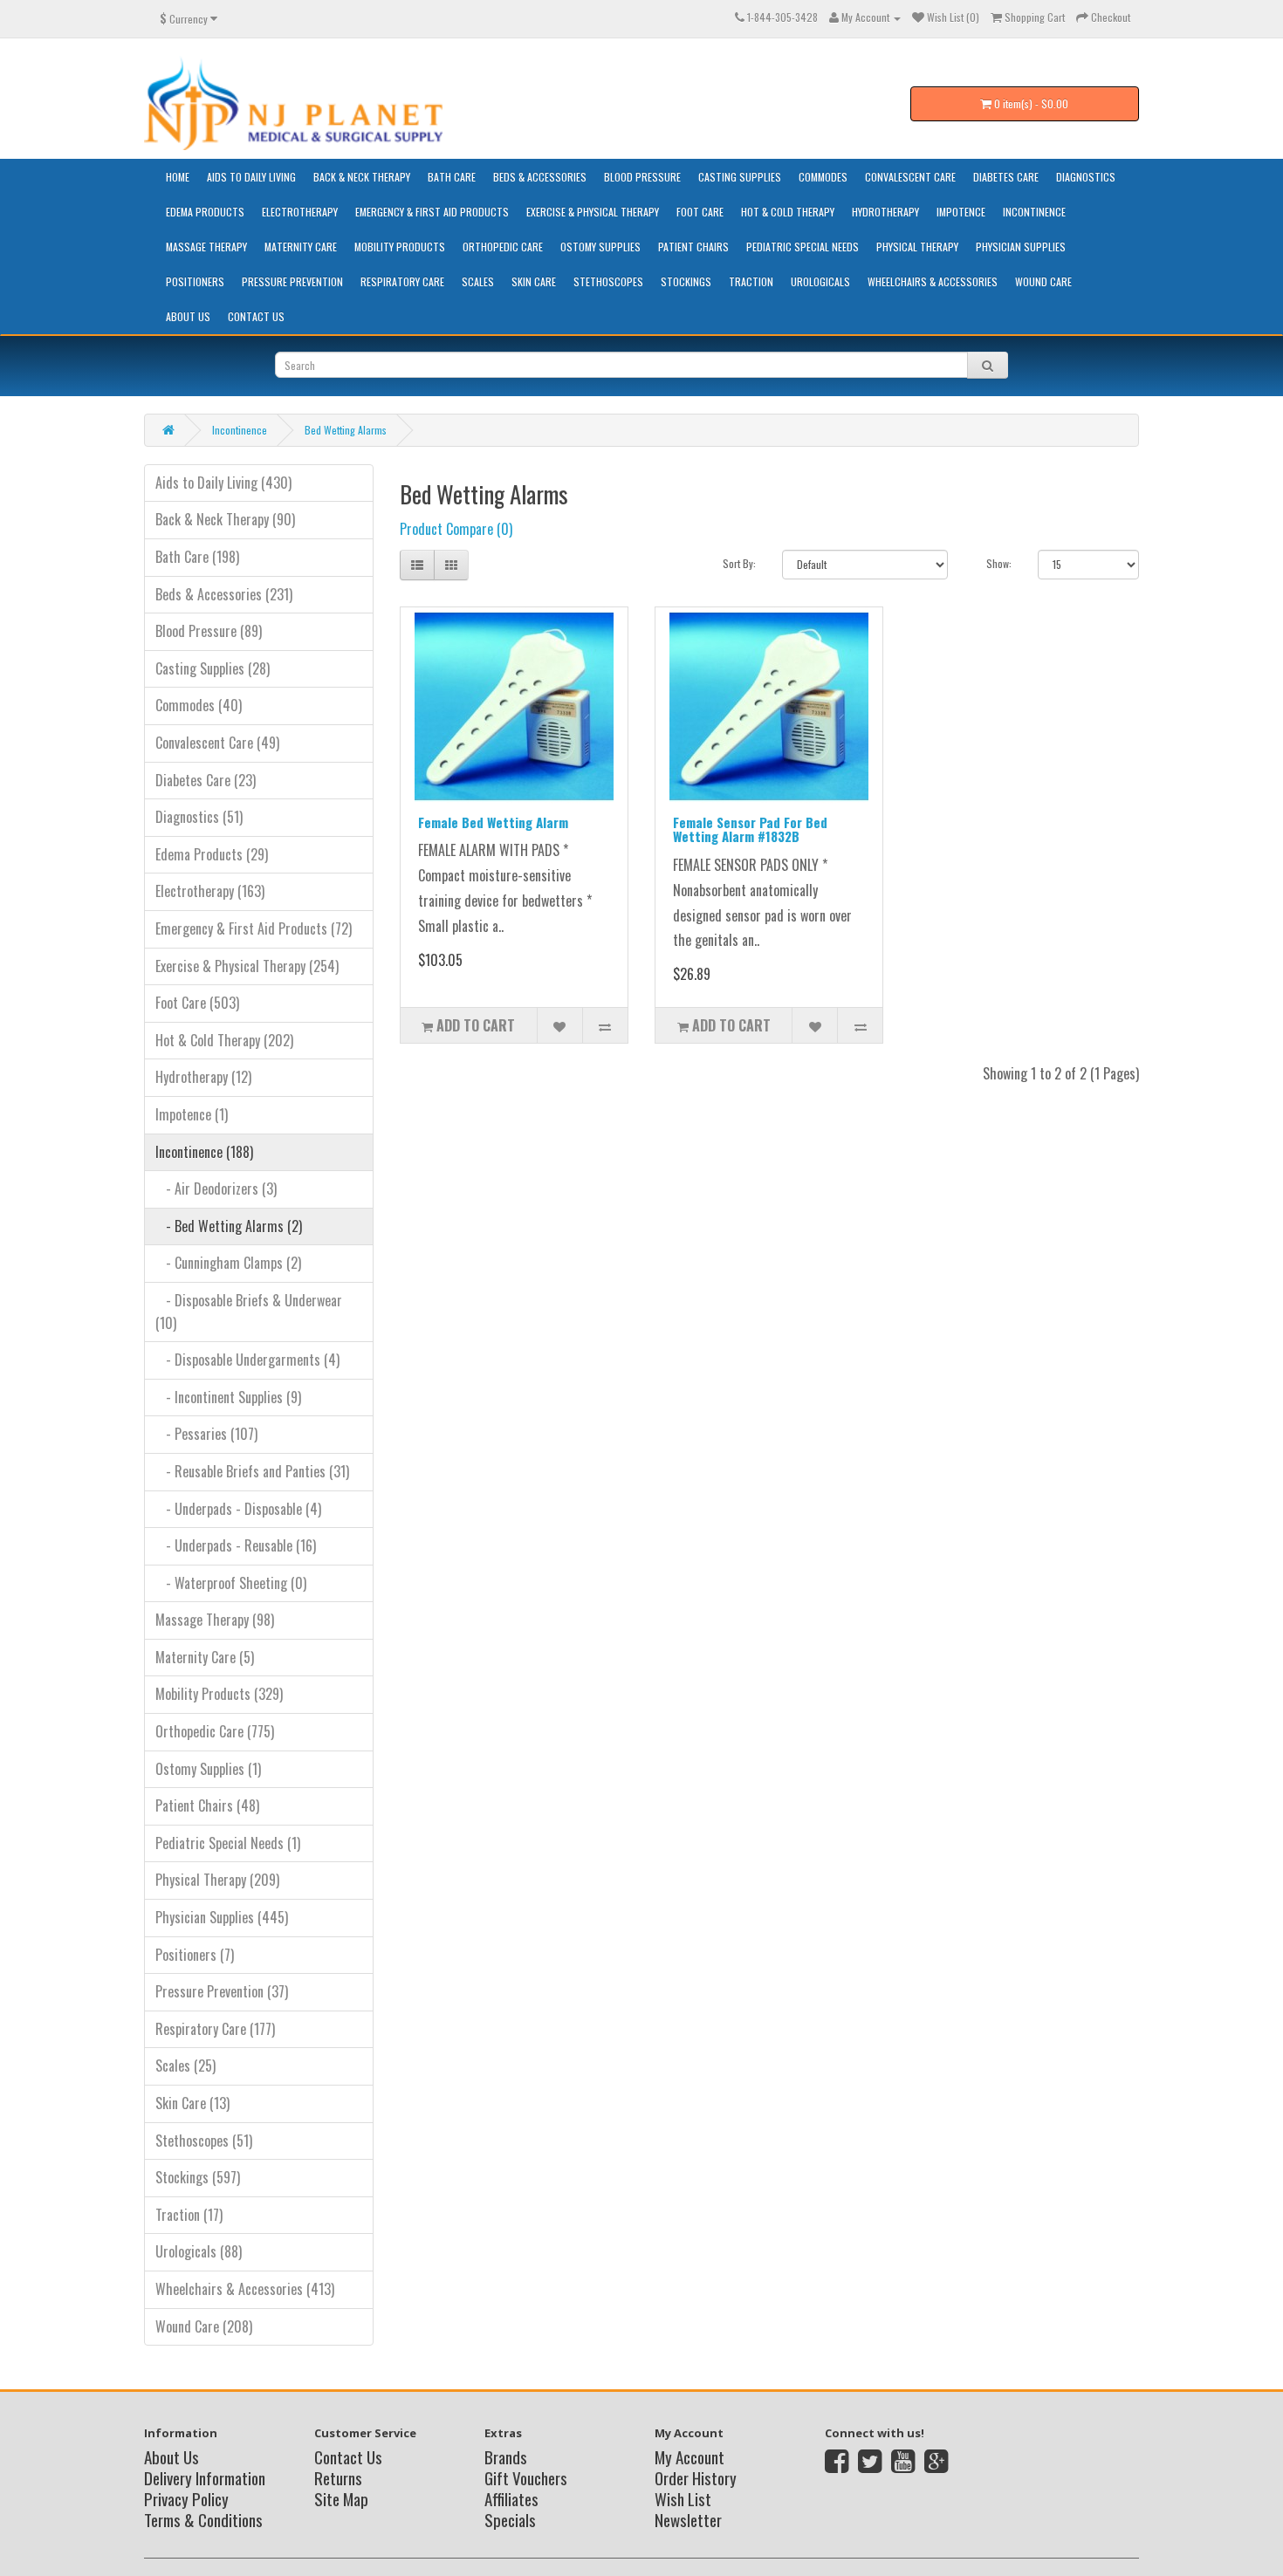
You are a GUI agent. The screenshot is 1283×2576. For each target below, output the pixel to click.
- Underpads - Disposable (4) (238, 1509)
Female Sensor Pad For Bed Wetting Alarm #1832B (750, 829)
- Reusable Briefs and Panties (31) (252, 1471)
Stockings (686, 281)
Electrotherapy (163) (210, 891)
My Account (690, 2456)
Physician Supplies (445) (222, 1917)
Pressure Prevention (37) (222, 1991)
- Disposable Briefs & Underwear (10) (249, 1312)
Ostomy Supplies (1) (208, 1769)
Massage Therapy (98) (215, 1620)
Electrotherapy (300, 212)
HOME (178, 177)
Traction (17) (189, 2215)
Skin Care (534, 281)
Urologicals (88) (199, 2251)
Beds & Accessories (540, 177)
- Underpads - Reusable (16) (236, 1545)
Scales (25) (185, 2066)
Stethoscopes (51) (204, 2141)
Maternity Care (301, 247)
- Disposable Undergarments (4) (247, 1360)
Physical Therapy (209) (217, 1880)
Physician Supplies (1021, 247)
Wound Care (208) (204, 2326)
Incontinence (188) (204, 1152)
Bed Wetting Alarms (346, 430)
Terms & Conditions (203, 2519)
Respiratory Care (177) (215, 2029)
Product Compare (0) (456, 529)
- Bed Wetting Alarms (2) (229, 1226)
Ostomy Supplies (600, 247)
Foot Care (700, 212)
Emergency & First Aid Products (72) (254, 928)
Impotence (961, 212)
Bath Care (452, 177)
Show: (999, 563)
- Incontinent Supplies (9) (228, 1397)
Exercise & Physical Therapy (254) (247, 966)
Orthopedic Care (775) (215, 1731)
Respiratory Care (402, 281)
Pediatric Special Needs (803, 247)
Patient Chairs (693, 247)
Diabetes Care (1006, 177)
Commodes (823, 177)
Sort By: (739, 563)
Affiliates (511, 2498)
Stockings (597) (198, 2177)
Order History (696, 2477)
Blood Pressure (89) (209, 631)
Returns (338, 2477)
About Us (188, 316)
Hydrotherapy (885, 212)
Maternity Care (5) (205, 1657)
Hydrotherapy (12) (203, 1077)
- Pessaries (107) (206, 1434)
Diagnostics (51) (199, 817)
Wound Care (1043, 281)
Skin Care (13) (192, 2103)
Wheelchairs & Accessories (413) (245, 2289)
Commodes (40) (199, 705)
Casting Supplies (740, 177)
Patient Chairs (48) (207, 1805)
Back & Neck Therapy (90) (225, 519)
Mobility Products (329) (219, 1694)
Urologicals (820, 281)
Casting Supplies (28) (213, 668)
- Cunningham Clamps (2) (228, 1263)
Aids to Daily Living (251, 177)
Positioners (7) (195, 1955)
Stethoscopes (608, 281)
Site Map (341, 2498)
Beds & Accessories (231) (224, 594)
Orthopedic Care (503, 247)
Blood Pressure (642, 177)
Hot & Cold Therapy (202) (224, 1040)
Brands (506, 2456)
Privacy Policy (186, 2498)
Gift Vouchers (526, 2477)
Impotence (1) (192, 1114)
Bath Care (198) (197, 557)
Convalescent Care (910, 177)
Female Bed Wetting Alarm (493, 822)
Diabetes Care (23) (206, 780)
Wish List (683, 2498)
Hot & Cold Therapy (788, 212)
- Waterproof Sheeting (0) (231, 1583)
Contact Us (256, 316)
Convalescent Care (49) (217, 743)
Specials (510, 2519)
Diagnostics (1086, 177)
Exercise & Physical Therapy (593, 212)
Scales (478, 281)
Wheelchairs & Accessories (933, 281)
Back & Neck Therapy (362, 177)
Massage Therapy (206, 247)
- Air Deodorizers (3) (216, 1189)
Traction (751, 281)
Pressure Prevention (292, 281)
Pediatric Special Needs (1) (228, 1843)
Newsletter (688, 2519)
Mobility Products (400, 247)
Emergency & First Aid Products (432, 212)
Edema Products (205, 212)
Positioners (195, 281)
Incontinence (1034, 212)
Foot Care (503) (197, 1003)
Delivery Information (205, 2477)
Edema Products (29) (212, 854)
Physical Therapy (917, 247)
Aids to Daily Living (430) (223, 483)
